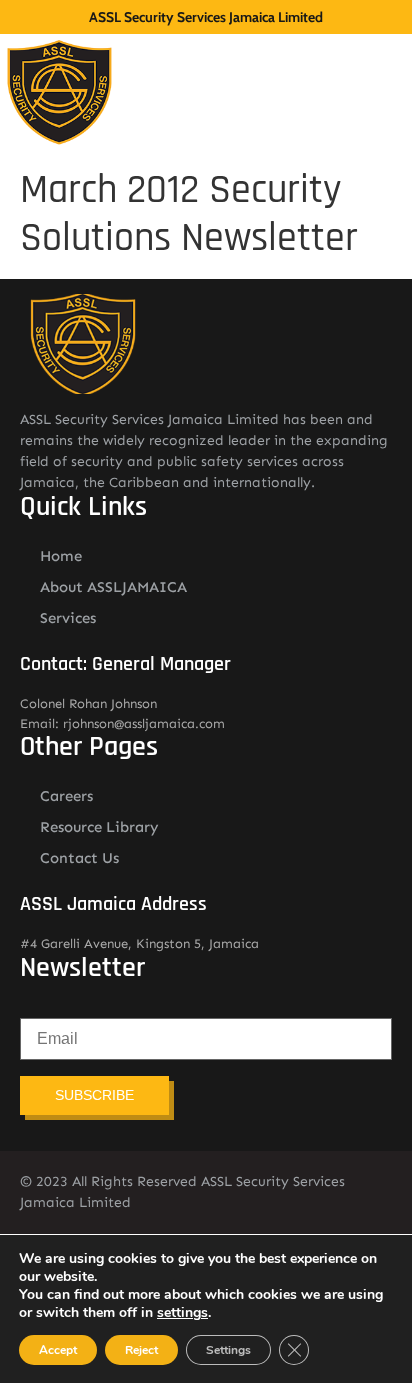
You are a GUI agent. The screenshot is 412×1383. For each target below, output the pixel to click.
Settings (228, 1350)
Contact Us (79, 858)
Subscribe (94, 1095)
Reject (141, 1350)
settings (182, 1313)
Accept (58, 1350)
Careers (66, 796)
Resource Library (99, 827)
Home (61, 556)
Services (68, 618)
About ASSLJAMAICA (113, 587)
